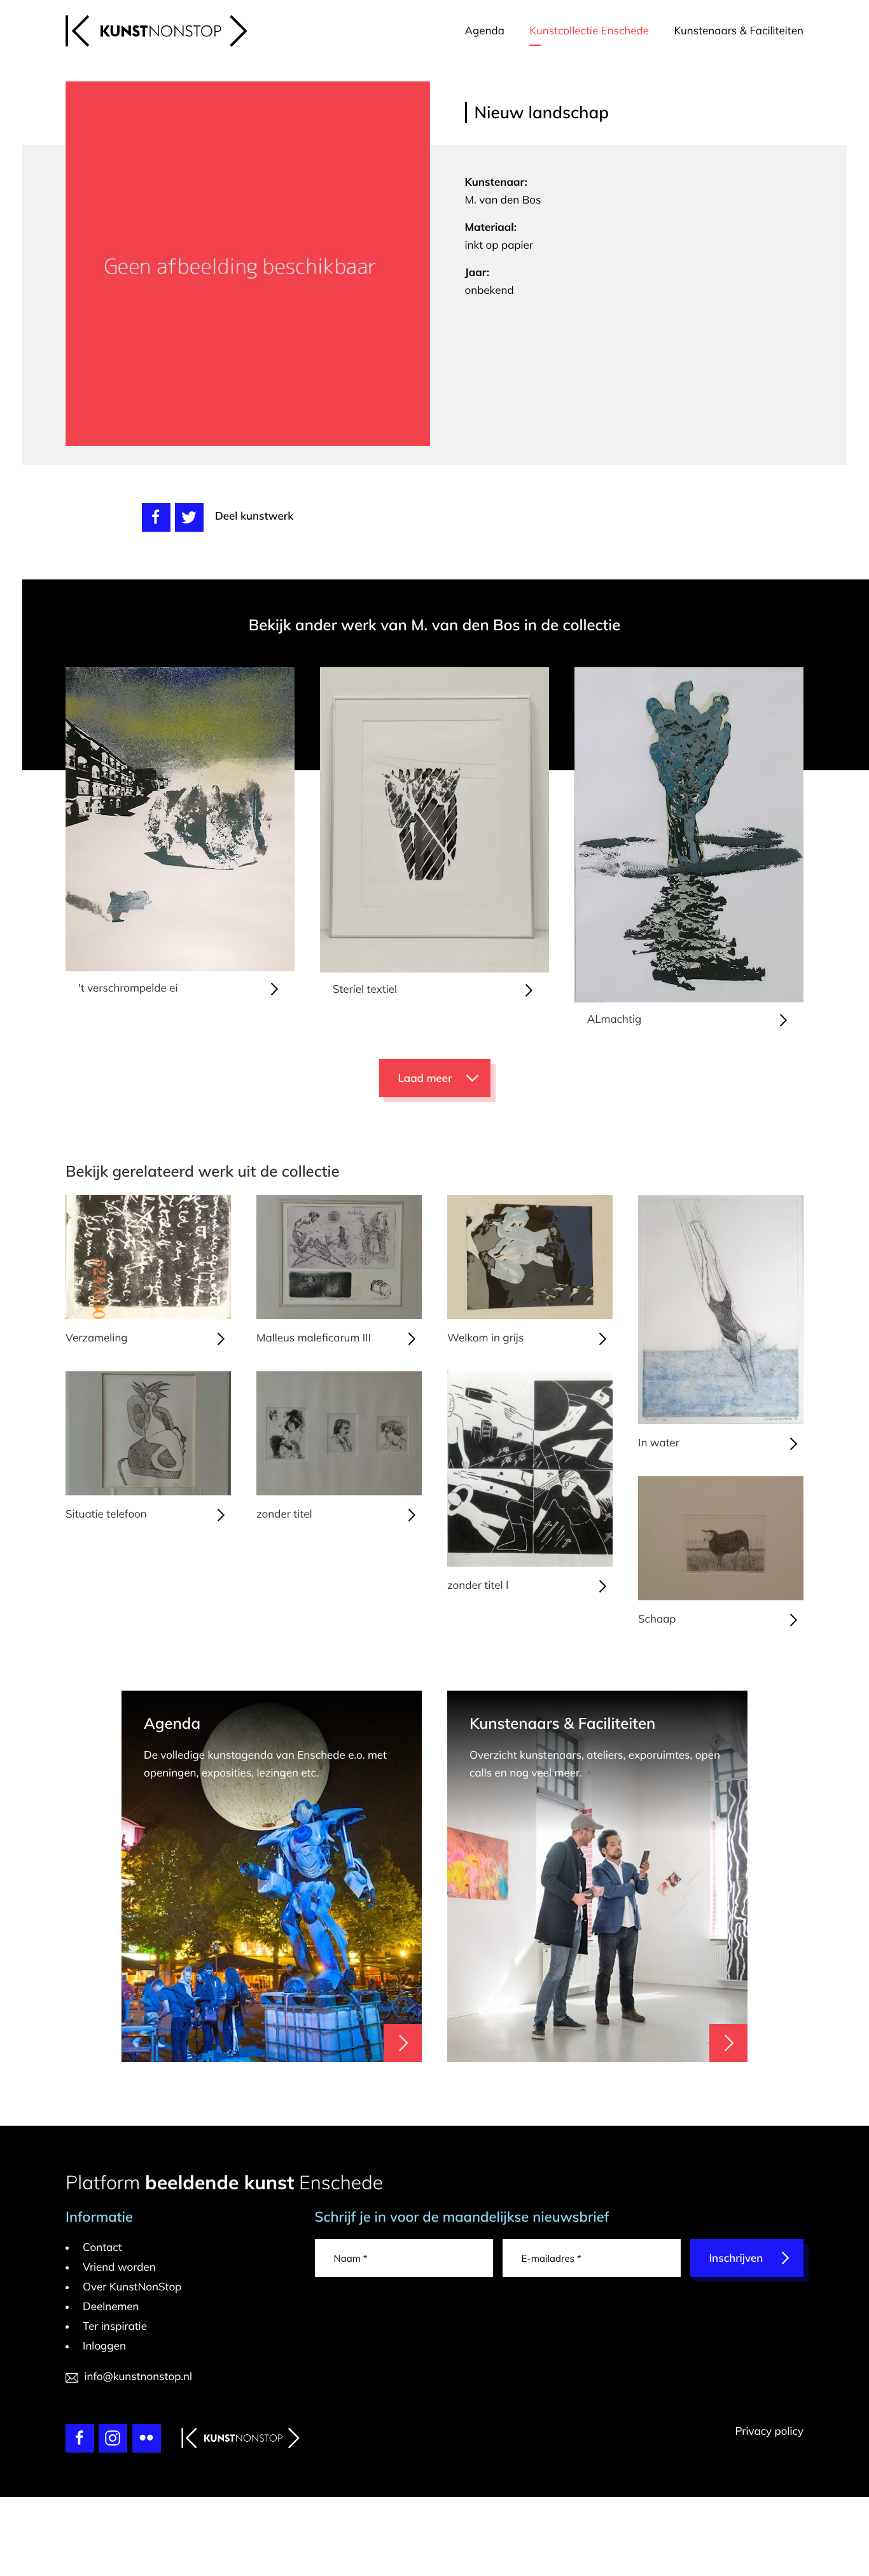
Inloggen (104, 2346)
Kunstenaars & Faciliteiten (739, 31)
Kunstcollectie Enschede (589, 31)
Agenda (485, 31)
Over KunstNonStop (132, 2287)
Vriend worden (119, 2267)
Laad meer (425, 1078)
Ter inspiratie (115, 2326)
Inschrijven (736, 2258)
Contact (102, 2247)
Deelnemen (111, 2307)
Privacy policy (769, 2431)
